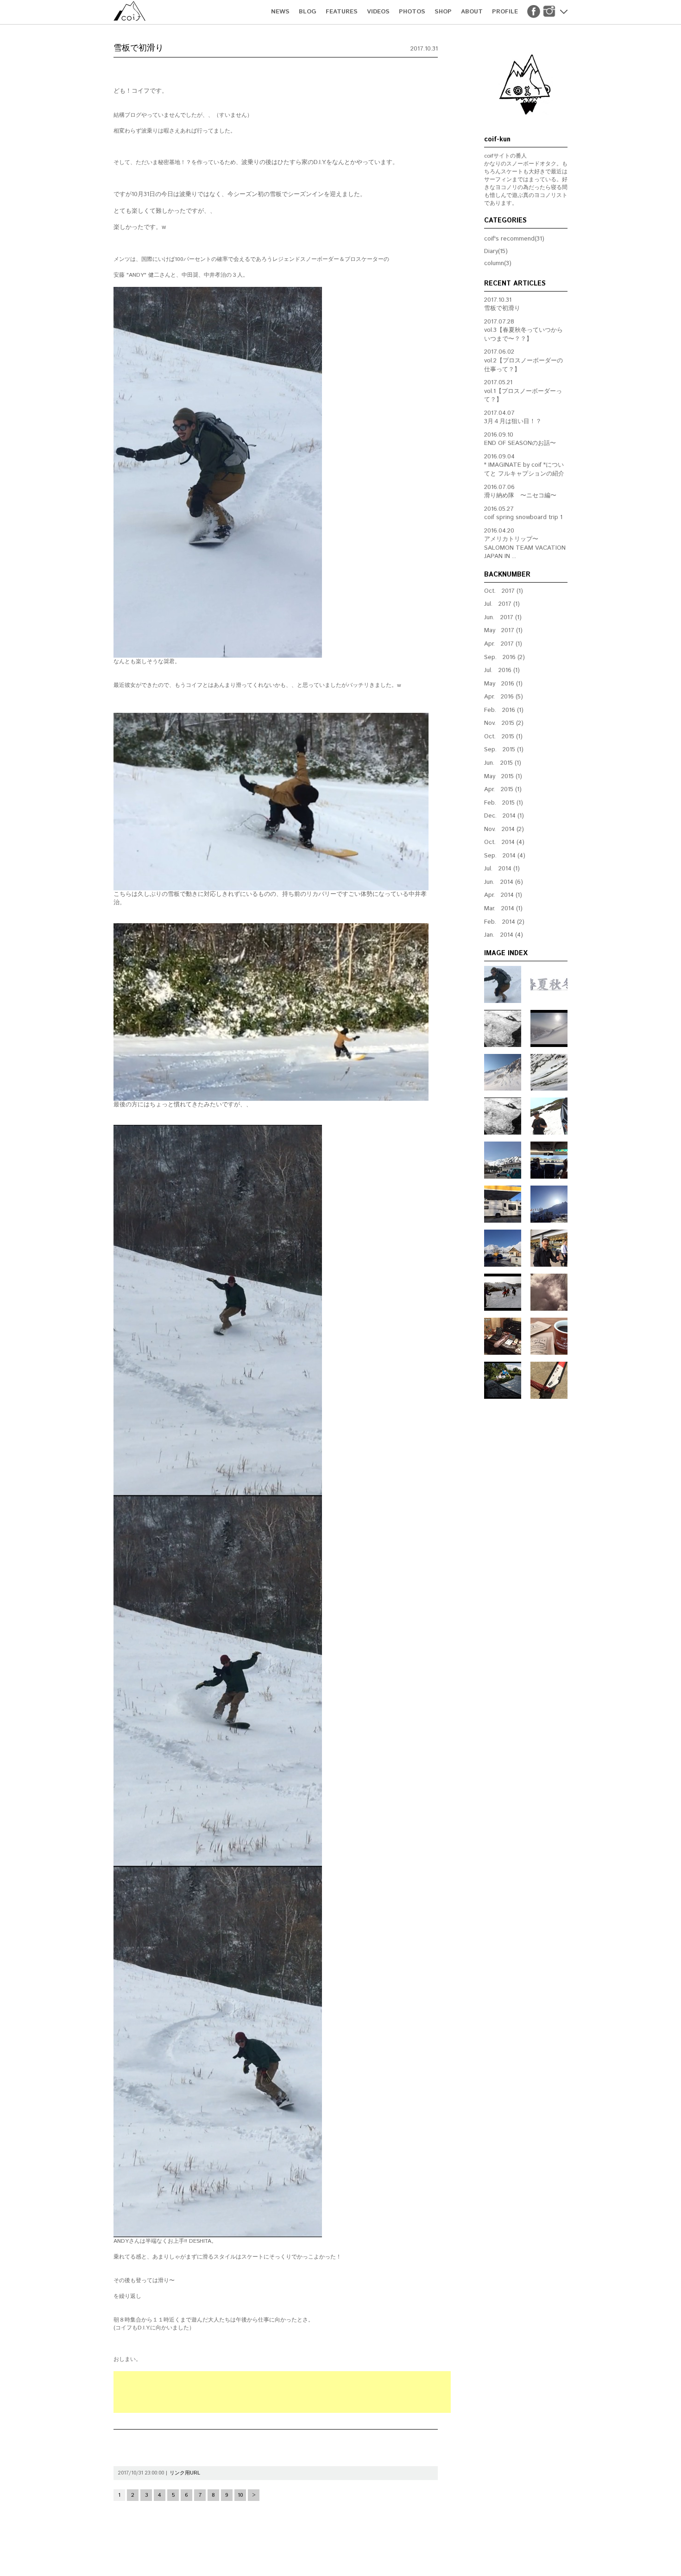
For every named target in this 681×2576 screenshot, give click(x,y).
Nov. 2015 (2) (504, 723)
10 (240, 2495)
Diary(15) (496, 251)
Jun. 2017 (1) (503, 618)
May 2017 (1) (503, 631)
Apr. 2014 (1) (503, 895)
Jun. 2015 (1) (503, 763)
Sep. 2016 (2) (504, 657)
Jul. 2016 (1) (502, 670)
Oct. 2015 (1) (503, 737)
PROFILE (505, 12)
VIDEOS (378, 12)
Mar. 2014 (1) (503, 909)
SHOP (443, 12)
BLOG (308, 12)
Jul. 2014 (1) (502, 869)
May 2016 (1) (503, 684)
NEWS (280, 12)
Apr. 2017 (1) (503, 644)
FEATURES (342, 12)
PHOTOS (412, 12)
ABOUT (472, 12)
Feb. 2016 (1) (504, 710)
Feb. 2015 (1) (504, 803)
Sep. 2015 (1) (504, 750)
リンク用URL (185, 2473)
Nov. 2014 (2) (504, 829)
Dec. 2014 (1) (504, 816)
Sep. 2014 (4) (505, 856)
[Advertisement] (282, 2392)
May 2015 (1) (503, 777)
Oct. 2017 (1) (504, 591)
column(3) (498, 263)
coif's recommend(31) (514, 239)
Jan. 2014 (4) (504, 935)
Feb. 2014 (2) (504, 922)
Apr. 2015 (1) (503, 790)
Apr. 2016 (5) (504, 697)
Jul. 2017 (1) (502, 604)
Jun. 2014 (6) (504, 882)
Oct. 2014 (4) (504, 842)
